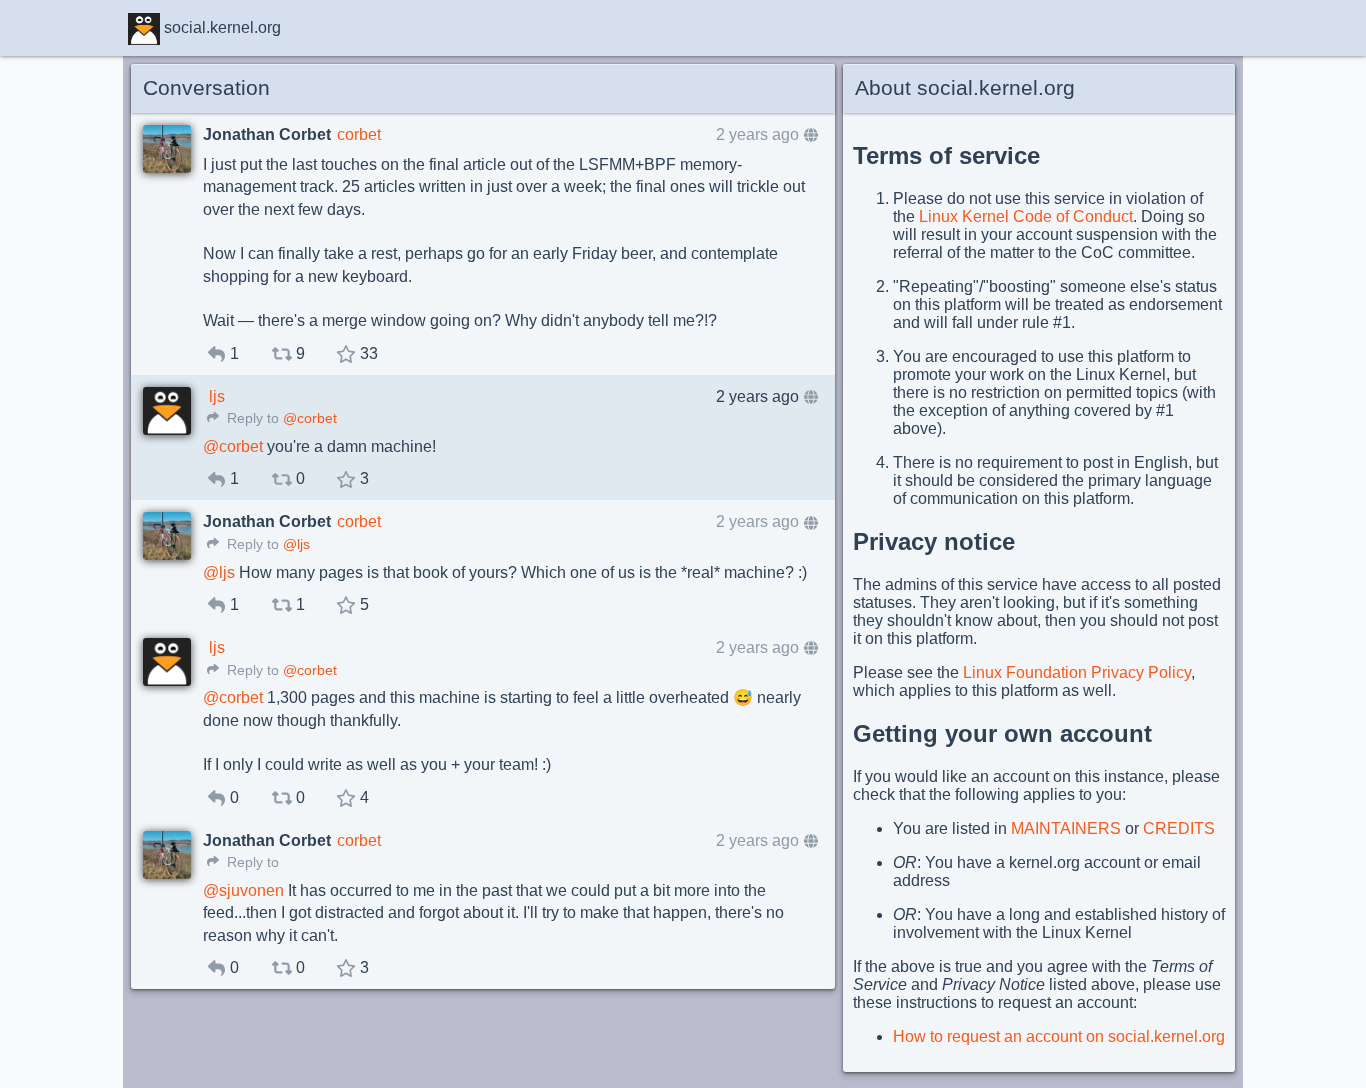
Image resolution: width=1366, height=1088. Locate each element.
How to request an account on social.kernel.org (1059, 1036)
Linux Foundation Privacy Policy (1077, 672)
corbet (359, 134)
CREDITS (1179, 828)
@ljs (296, 544)
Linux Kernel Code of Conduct (1026, 216)
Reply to (251, 418)
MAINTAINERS (1066, 828)
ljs (217, 396)
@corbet (310, 418)
